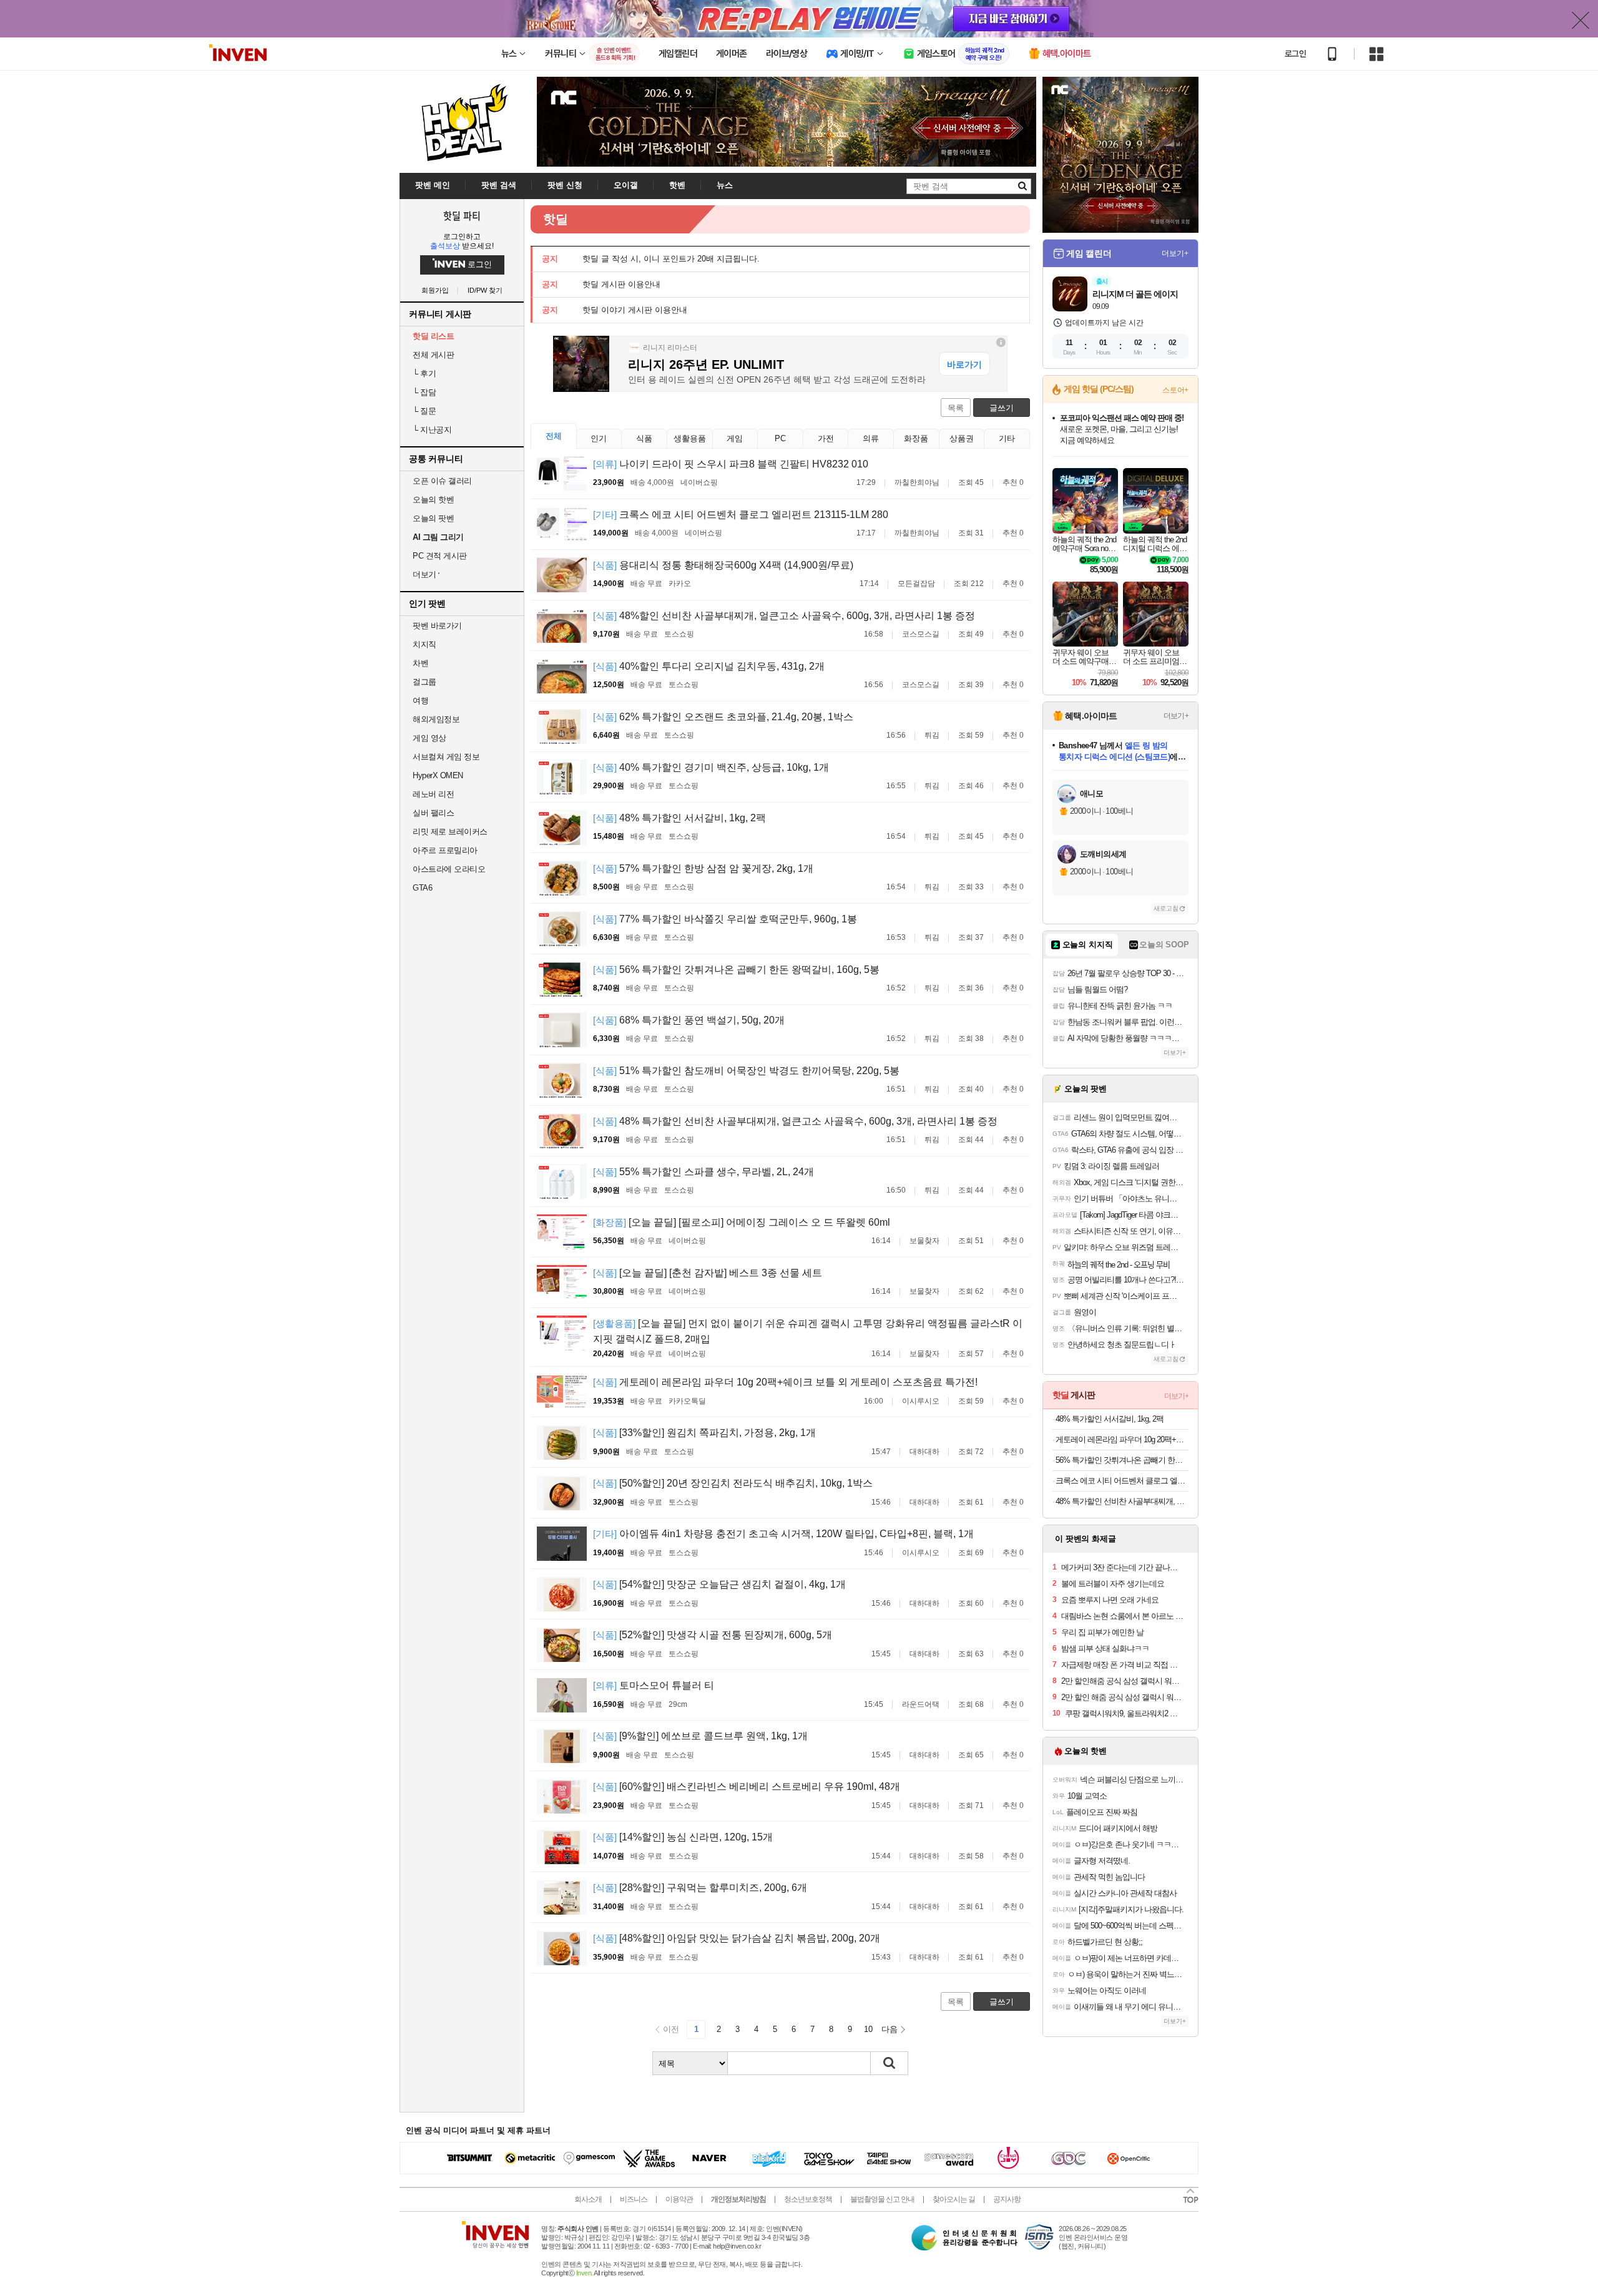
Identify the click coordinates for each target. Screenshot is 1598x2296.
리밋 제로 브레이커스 (450, 832)
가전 (826, 438)
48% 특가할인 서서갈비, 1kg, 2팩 (679, 818)
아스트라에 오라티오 (449, 869)
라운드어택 (921, 1704)
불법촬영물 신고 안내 (882, 2199)
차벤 (420, 663)
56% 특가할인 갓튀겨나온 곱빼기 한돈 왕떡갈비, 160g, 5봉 (736, 970)
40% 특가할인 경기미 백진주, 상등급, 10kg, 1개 (711, 767)
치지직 (424, 644)
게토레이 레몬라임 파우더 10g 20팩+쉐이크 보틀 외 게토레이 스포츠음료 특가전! (785, 1382)
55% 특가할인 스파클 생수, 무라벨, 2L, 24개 (703, 1172)
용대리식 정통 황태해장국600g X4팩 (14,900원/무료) (723, 565)
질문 (424, 411)
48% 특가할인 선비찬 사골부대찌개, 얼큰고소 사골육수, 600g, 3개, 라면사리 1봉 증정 (795, 1121)
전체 (554, 436)
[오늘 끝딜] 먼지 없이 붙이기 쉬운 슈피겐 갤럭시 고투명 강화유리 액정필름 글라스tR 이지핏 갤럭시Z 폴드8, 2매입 (808, 1331)
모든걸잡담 (916, 584)
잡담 (424, 392)
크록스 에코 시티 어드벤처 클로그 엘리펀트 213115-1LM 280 (741, 515)
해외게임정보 (436, 719)
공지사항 (1007, 2199)
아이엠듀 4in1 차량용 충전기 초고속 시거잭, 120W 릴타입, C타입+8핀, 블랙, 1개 (783, 1534)
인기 (599, 438)
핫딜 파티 (462, 215)
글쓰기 (1002, 408)
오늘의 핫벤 (433, 500)
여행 (420, 701)
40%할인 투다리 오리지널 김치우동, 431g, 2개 (709, 666)
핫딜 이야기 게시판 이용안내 (635, 310)
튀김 (932, 735)
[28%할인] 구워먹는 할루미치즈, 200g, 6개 (700, 1888)
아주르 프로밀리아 (445, 850)
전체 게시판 (433, 355)
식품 (644, 438)
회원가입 (435, 291)
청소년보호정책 (808, 2199)
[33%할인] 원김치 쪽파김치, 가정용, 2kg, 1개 (704, 1433)
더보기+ (1175, 253)
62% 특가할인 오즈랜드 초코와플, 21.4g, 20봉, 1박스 (723, 717)
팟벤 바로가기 (437, 626)
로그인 (1295, 54)
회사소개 (588, 2199)
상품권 (962, 438)
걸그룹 (424, 682)
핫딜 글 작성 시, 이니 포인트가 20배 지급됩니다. (671, 259)
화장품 (916, 438)
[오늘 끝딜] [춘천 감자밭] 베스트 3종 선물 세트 (708, 1273)
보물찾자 (924, 1241)
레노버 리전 (433, 794)
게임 (735, 438)
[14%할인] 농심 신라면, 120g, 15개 (683, 1837)
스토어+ (1175, 390)
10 (868, 2029)
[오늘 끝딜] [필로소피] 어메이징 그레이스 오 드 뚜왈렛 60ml (742, 1222)
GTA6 (422, 888)
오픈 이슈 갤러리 (442, 481)
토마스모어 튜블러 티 (654, 1685)
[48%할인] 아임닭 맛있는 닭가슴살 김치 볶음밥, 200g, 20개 (737, 1938)
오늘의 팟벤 (433, 518)
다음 (890, 2029)
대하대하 (924, 1452)
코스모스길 (921, 634)
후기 (424, 374)
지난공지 (432, 430)
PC (780, 438)
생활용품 (690, 438)
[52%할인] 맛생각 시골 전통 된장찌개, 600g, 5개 (713, 1635)
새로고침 (1166, 908)
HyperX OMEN (438, 775)
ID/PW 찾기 (485, 291)
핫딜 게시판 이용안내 (621, 284)
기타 (1007, 438)
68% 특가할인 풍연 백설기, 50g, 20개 (689, 1020)
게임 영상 (429, 738)
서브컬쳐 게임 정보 (446, 757)
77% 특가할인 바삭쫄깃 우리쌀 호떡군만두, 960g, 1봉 (725, 919)
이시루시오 (921, 1401)
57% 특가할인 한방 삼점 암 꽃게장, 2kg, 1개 (703, 868)
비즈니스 (634, 2199)
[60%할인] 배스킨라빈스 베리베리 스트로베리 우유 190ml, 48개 (747, 1786)
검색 (890, 2063)
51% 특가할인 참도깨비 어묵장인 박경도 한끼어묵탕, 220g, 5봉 (746, 1071)
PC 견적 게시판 (440, 556)
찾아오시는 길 (954, 2199)
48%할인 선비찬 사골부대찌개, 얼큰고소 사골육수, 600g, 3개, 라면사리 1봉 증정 (784, 616)
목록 (956, 408)
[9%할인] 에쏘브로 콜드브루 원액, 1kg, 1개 (700, 1736)
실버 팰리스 (433, 813)
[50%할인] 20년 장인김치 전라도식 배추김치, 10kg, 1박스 (733, 1483)
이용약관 (679, 2199)
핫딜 (556, 219)
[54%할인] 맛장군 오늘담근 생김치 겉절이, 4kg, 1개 (719, 1584)
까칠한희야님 (917, 482)
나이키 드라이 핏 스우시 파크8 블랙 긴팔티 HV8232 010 (731, 464)
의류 (871, 438)
